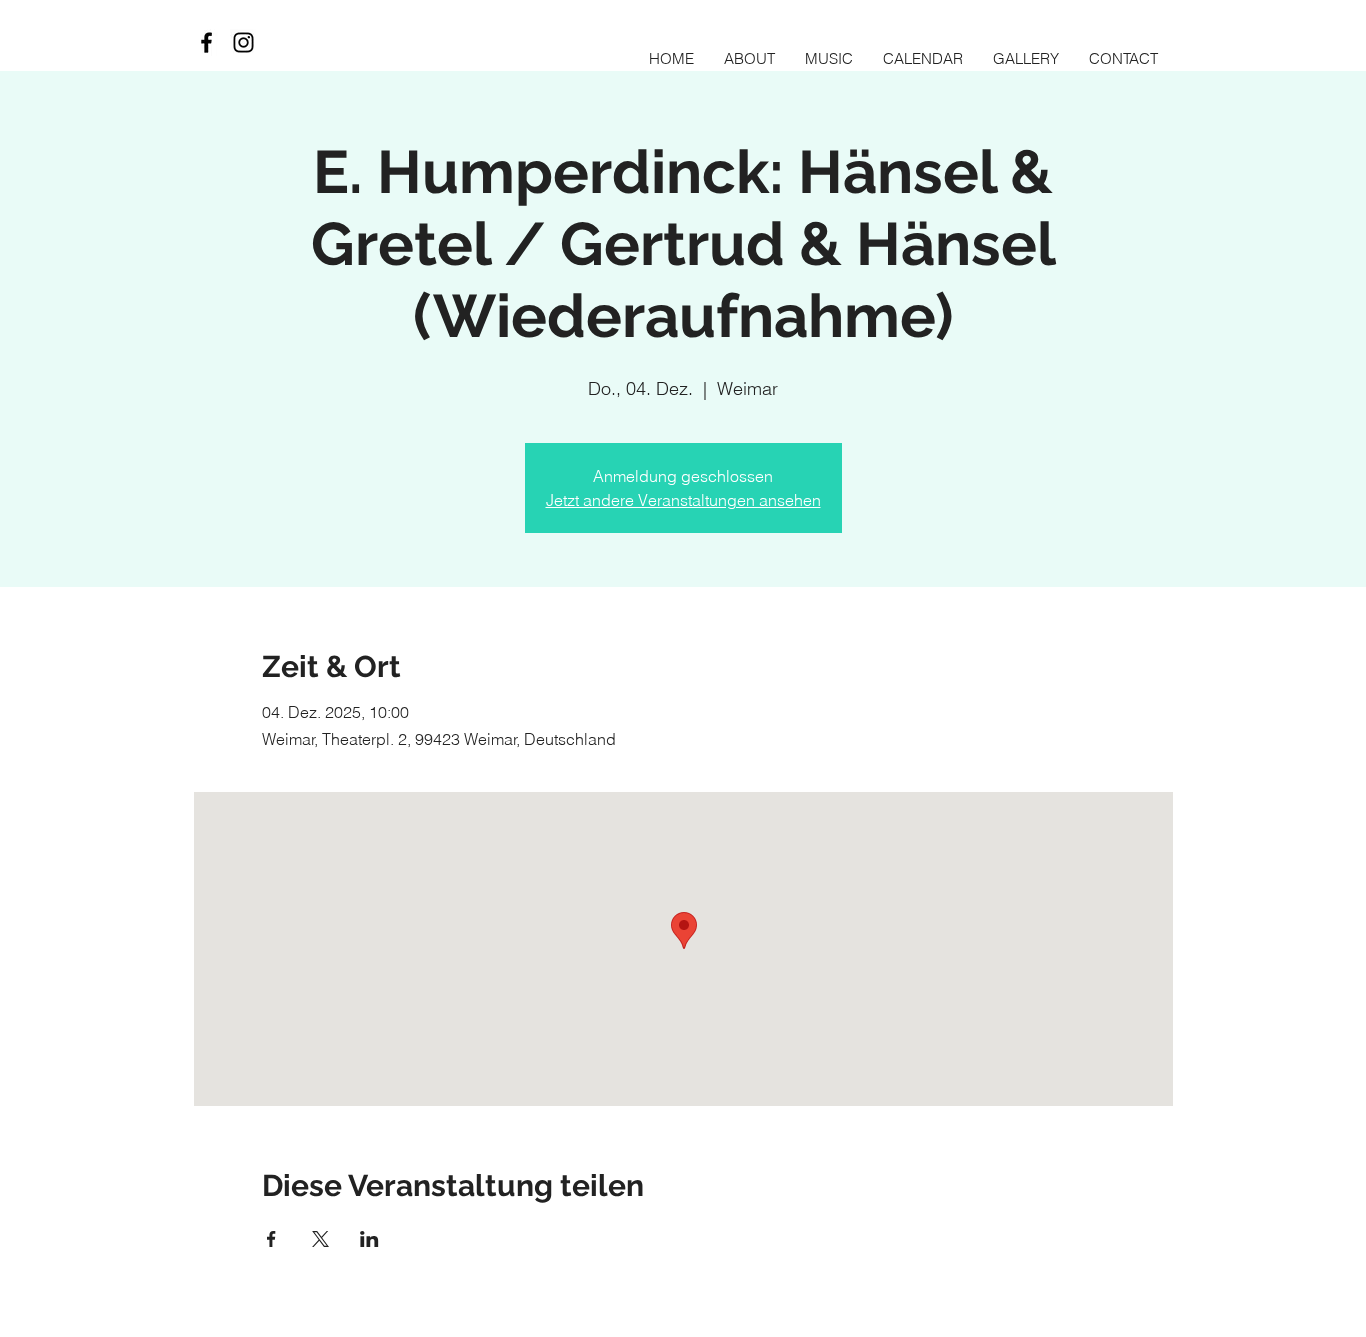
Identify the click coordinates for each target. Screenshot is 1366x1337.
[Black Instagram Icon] (243, 42)
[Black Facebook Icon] (206, 42)
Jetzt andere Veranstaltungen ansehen (683, 500)
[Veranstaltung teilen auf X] (320, 1239)
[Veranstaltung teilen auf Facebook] (271, 1239)
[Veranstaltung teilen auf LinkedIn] (369, 1239)
